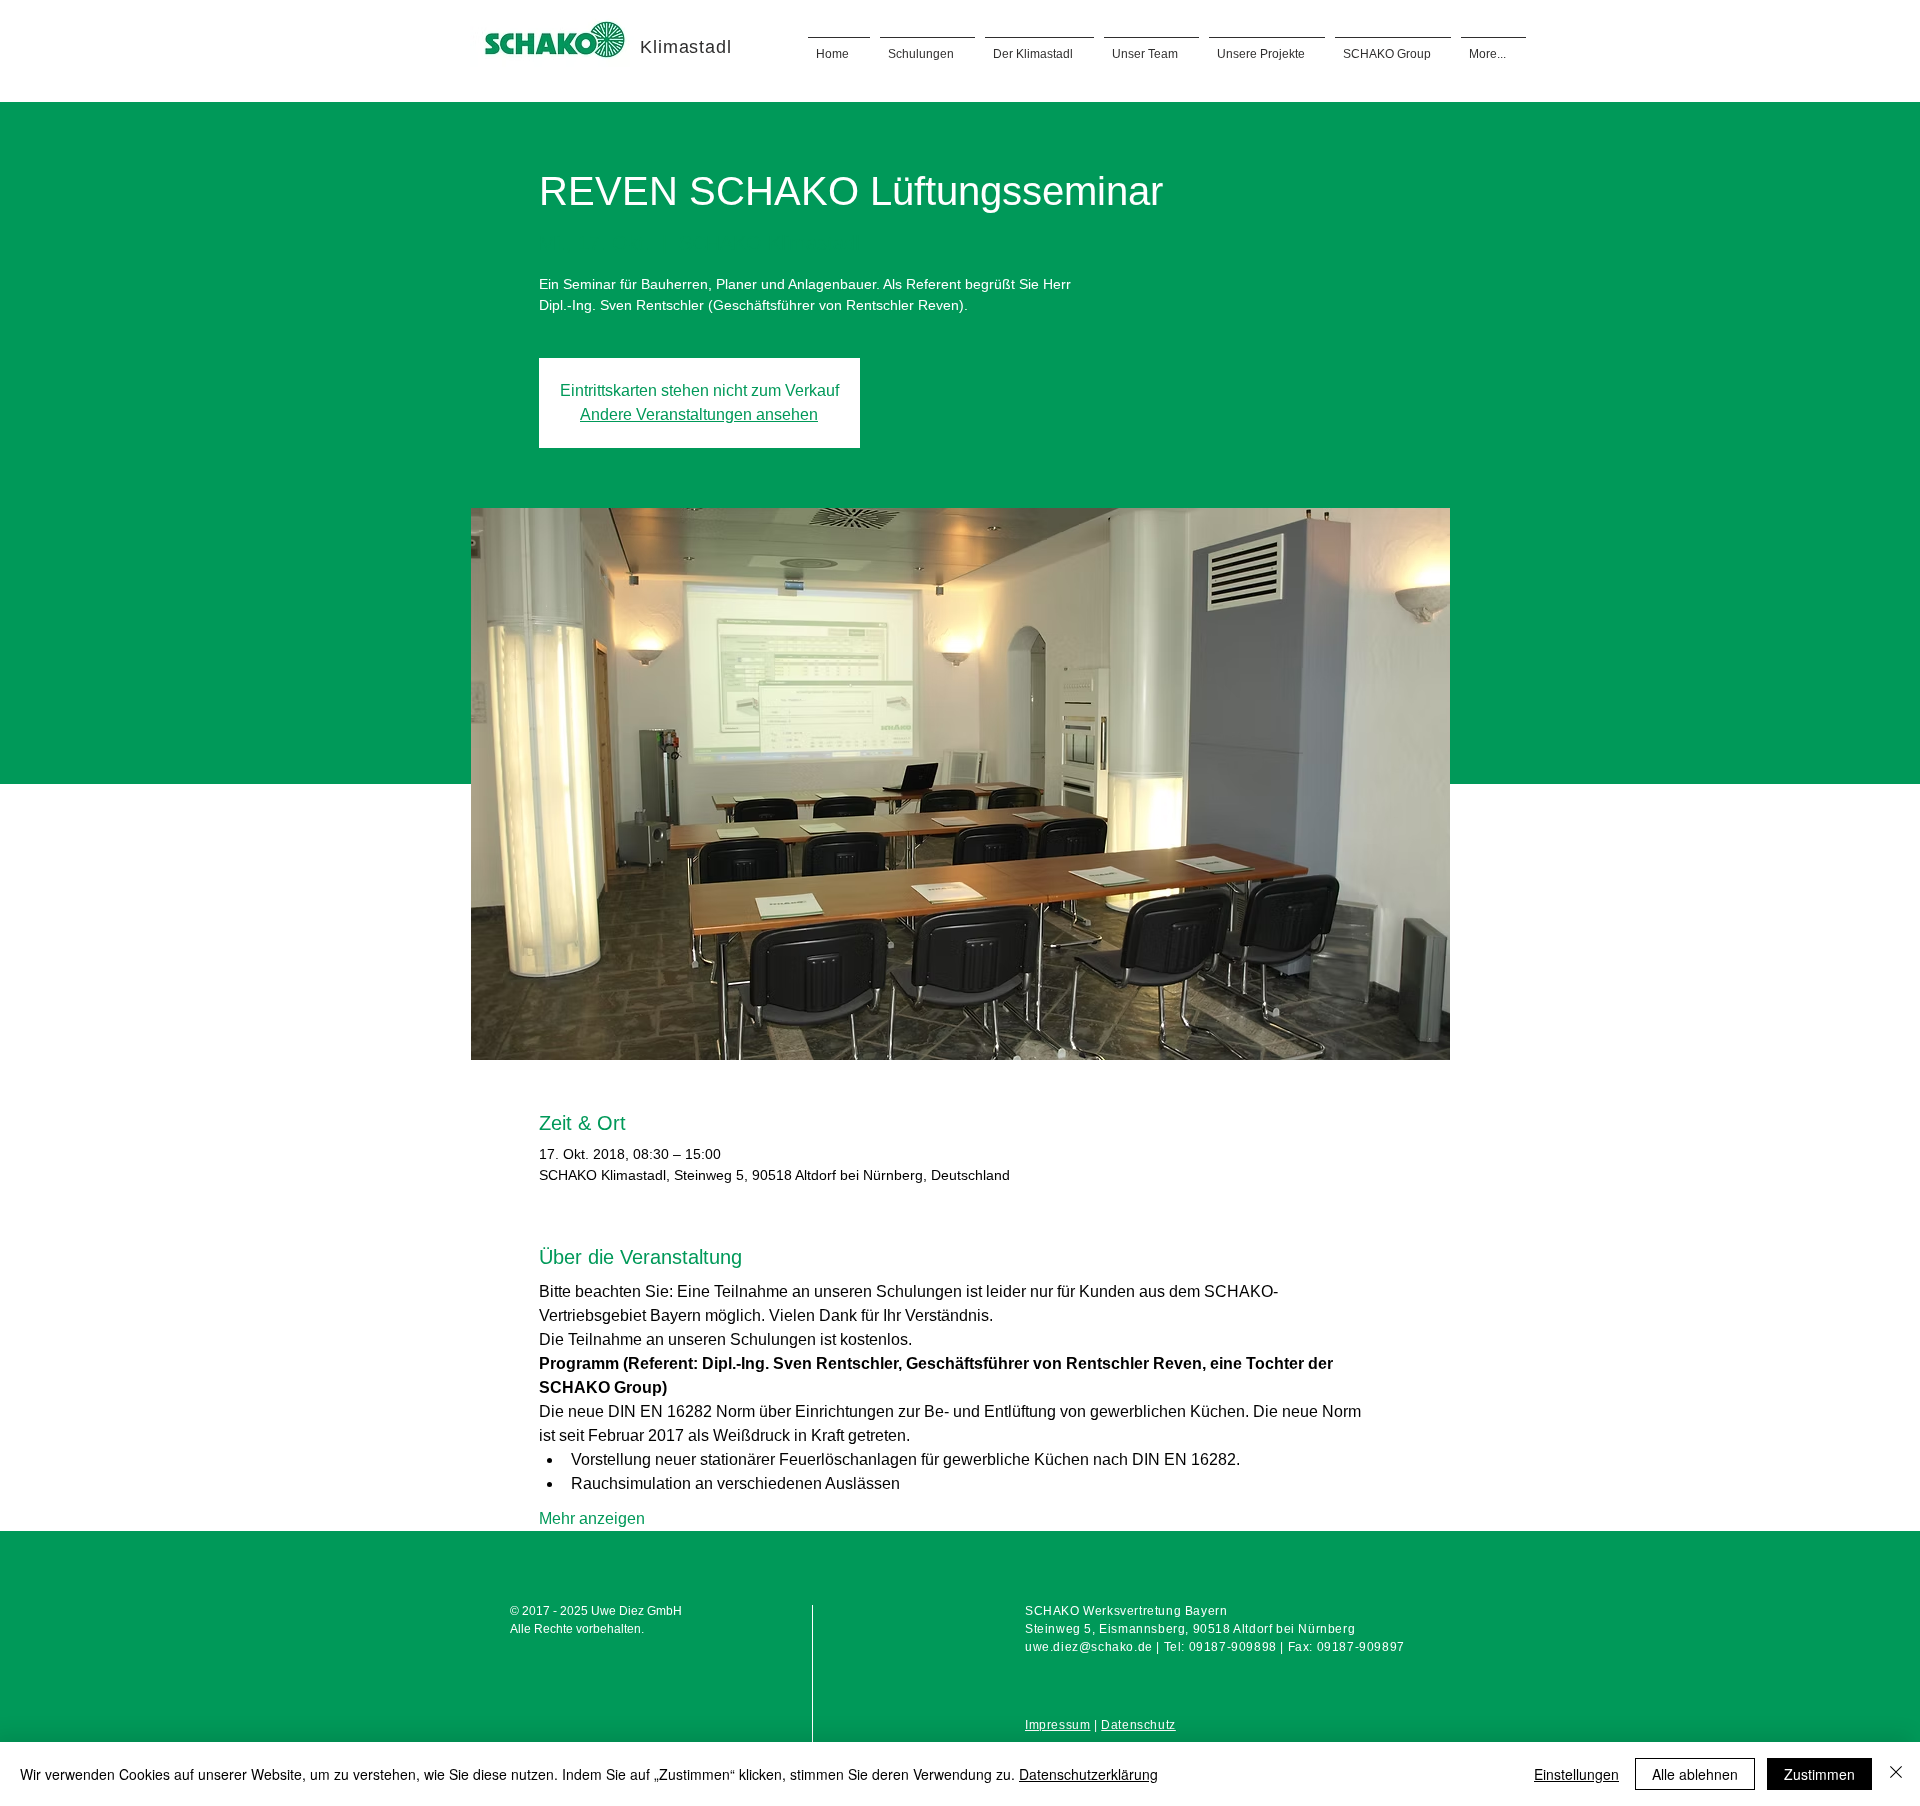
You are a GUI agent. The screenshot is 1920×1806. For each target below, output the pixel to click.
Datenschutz (1138, 1725)
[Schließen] (1896, 1774)
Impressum (1057, 1725)
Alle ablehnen (1695, 1774)
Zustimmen (1819, 1774)
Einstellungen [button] (1576, 1774)
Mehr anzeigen (592, 1518)
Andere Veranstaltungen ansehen (699, 414)
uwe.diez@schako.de (1089, 1647)
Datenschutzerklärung (1088, 1774)
